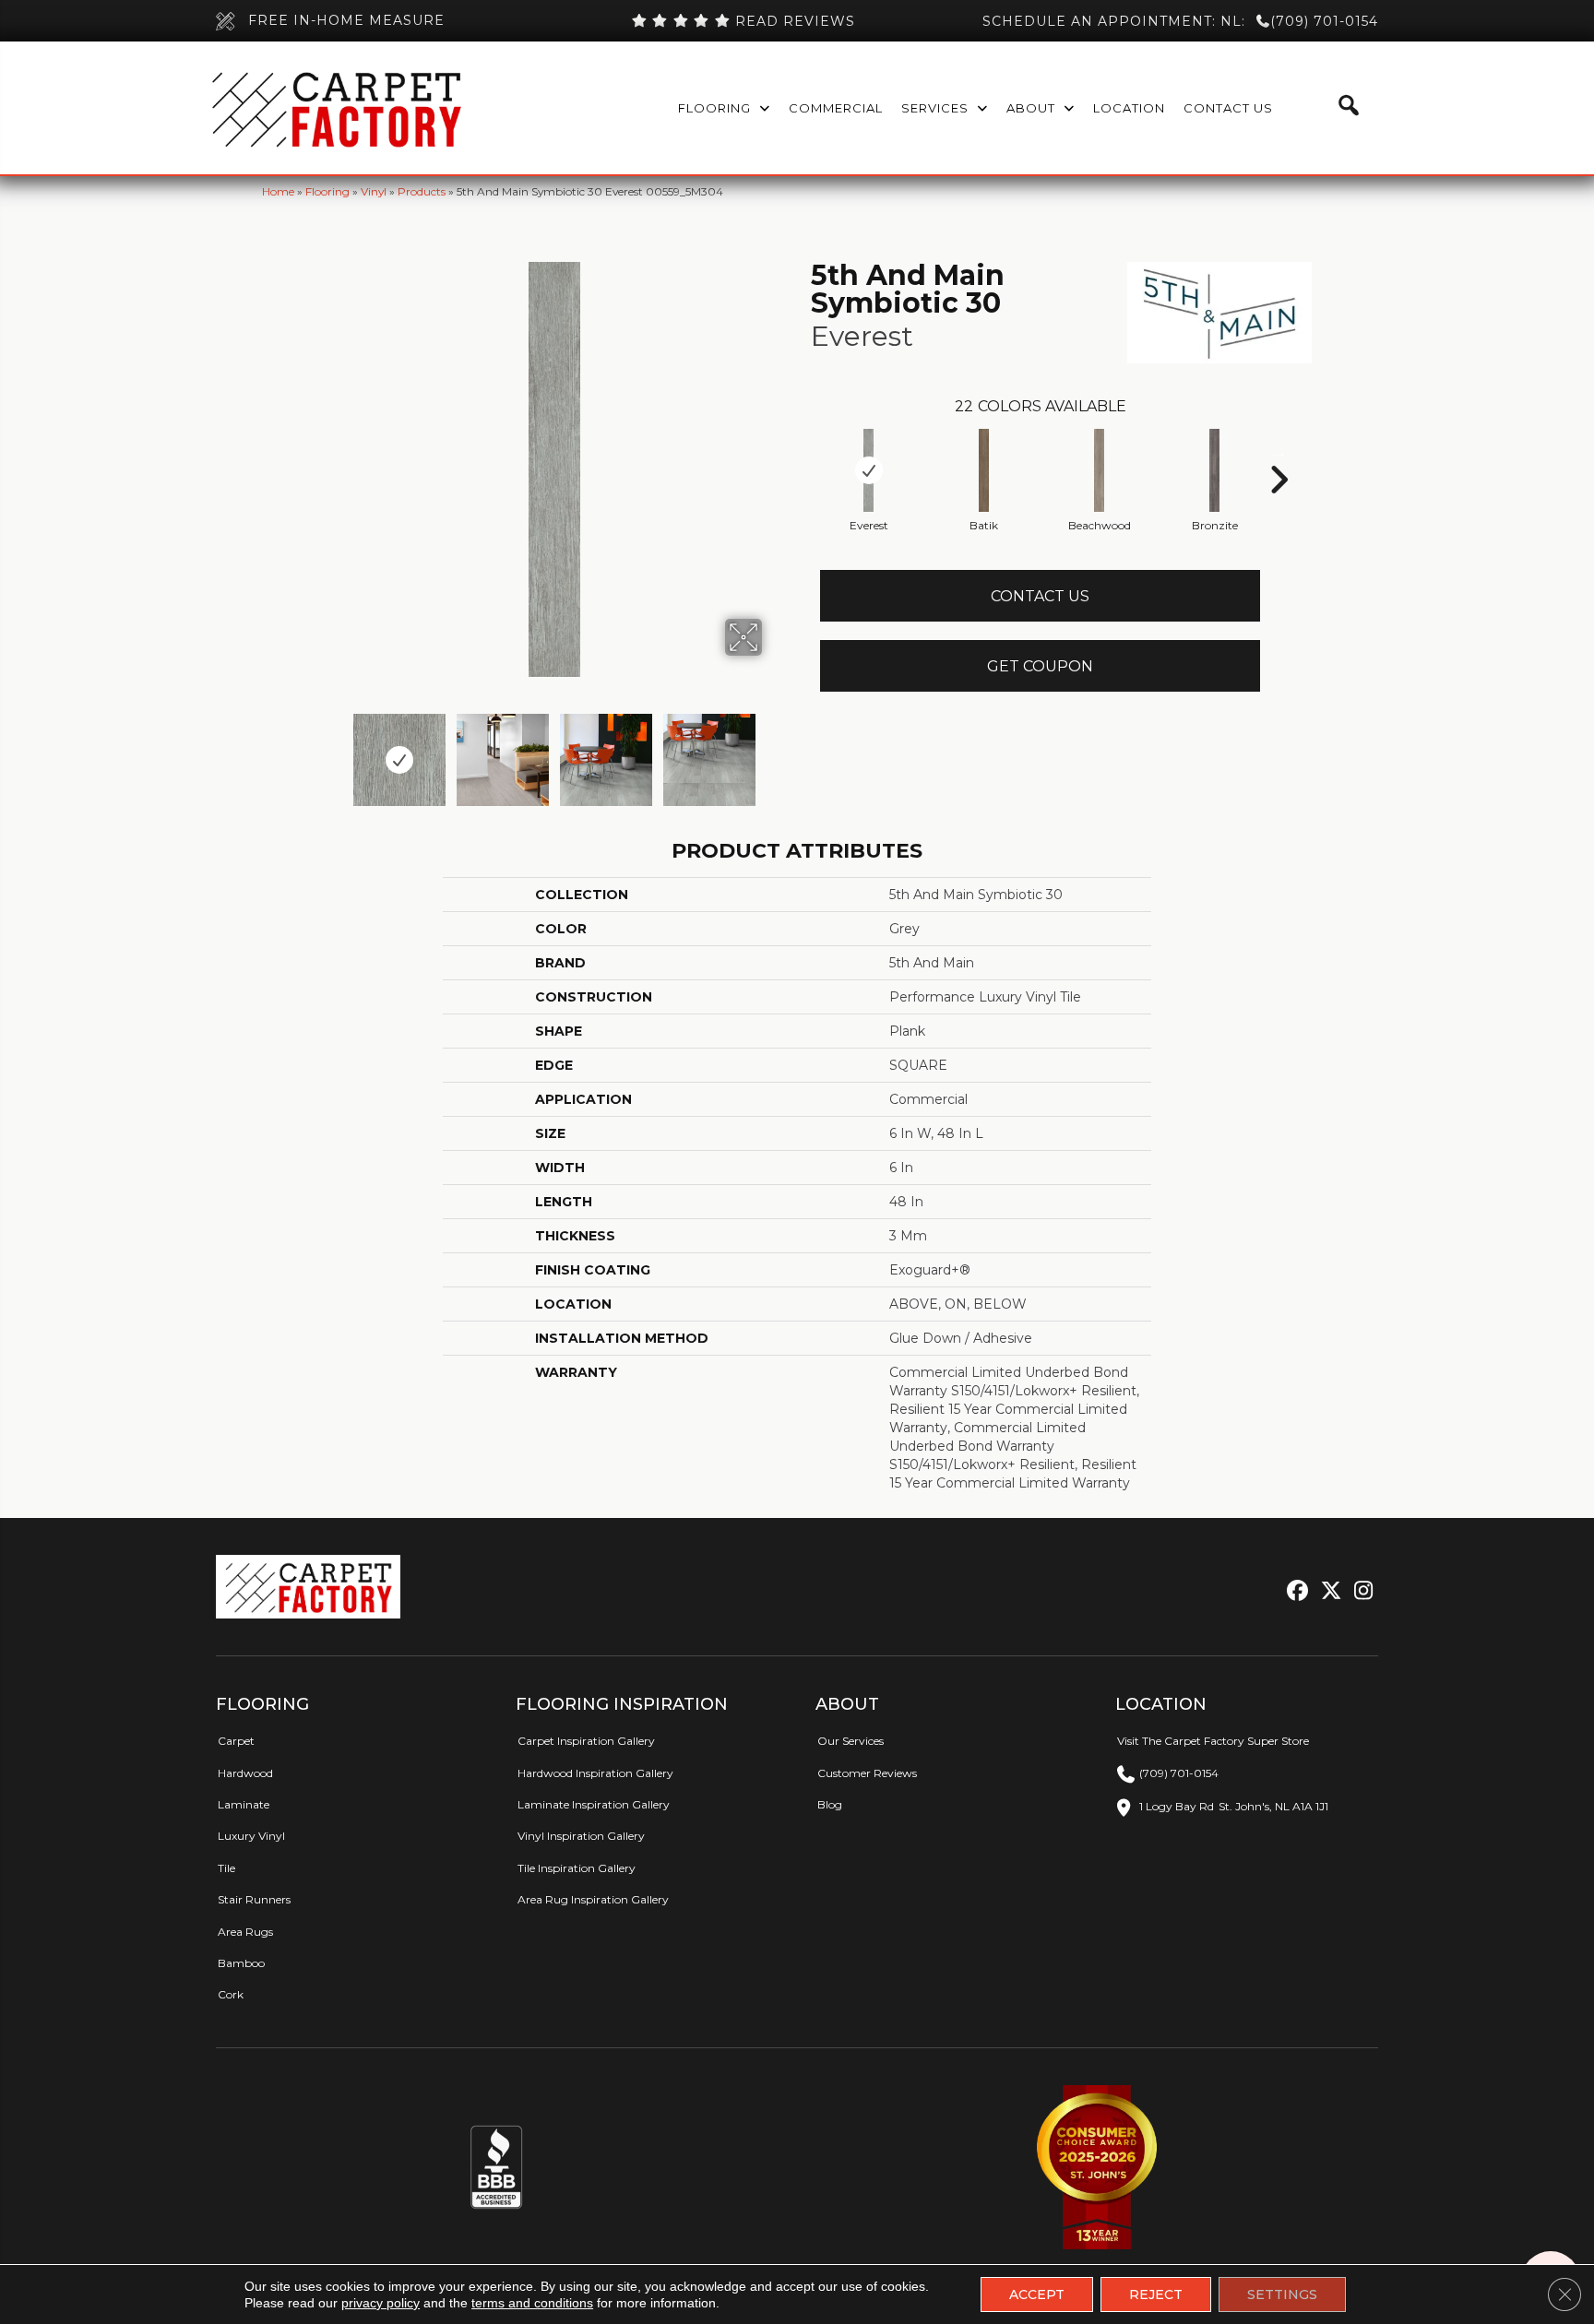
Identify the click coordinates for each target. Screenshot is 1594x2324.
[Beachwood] (1100, 470)
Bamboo (241, 1963)
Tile (226, 1868)
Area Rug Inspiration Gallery (593, 1899)
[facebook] (1295, 1591)
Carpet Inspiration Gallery (586, 1741)
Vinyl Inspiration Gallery (581, 1836)
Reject (1156, 2294)
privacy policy (381, 2303)
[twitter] (1327, 1591)
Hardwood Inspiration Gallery (595, 1773)
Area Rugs (245, 1932)
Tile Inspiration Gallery (577, 1868)
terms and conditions (532, 2303)
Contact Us (1040, 596)
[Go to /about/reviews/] (743, 21)
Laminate (244, 1804)
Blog (830, 1804)
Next (774, 751)
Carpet (236, 1741)
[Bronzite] (1215, 470)
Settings (1282, 2294)
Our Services (851, 1741)
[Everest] (869, 470)
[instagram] (1359, 1591)
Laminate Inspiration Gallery (594, 1804)
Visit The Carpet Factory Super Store (1213, 1741)
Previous (334, 751)
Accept (1037, 2294)
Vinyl (374, 191)
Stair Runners (254, 1899)
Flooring (327, 191)
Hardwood (245, 1773)
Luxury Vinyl (251, 1836)
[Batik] (984, 470)
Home (278, 191)
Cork (231, 1994)
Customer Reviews (867, 1773)
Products (422, 191)
